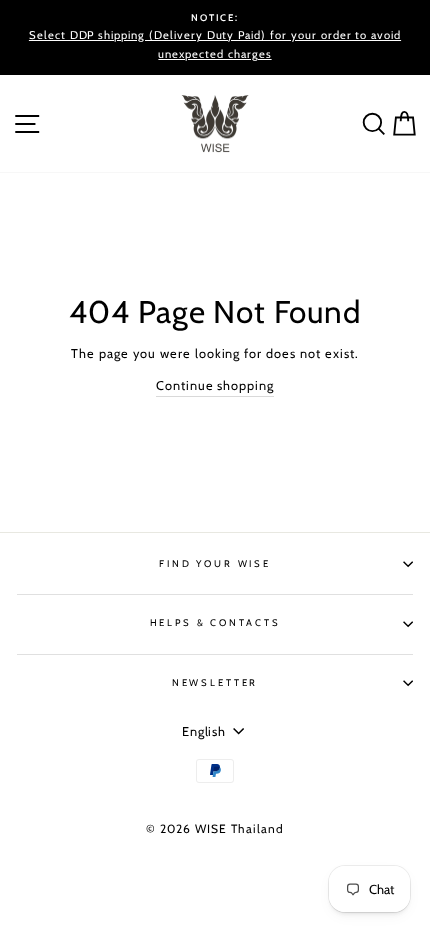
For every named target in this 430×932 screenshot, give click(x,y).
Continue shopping (215, 385)
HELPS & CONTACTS (215, 622)
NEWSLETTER (215, 682)
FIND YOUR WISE (215, 563)
